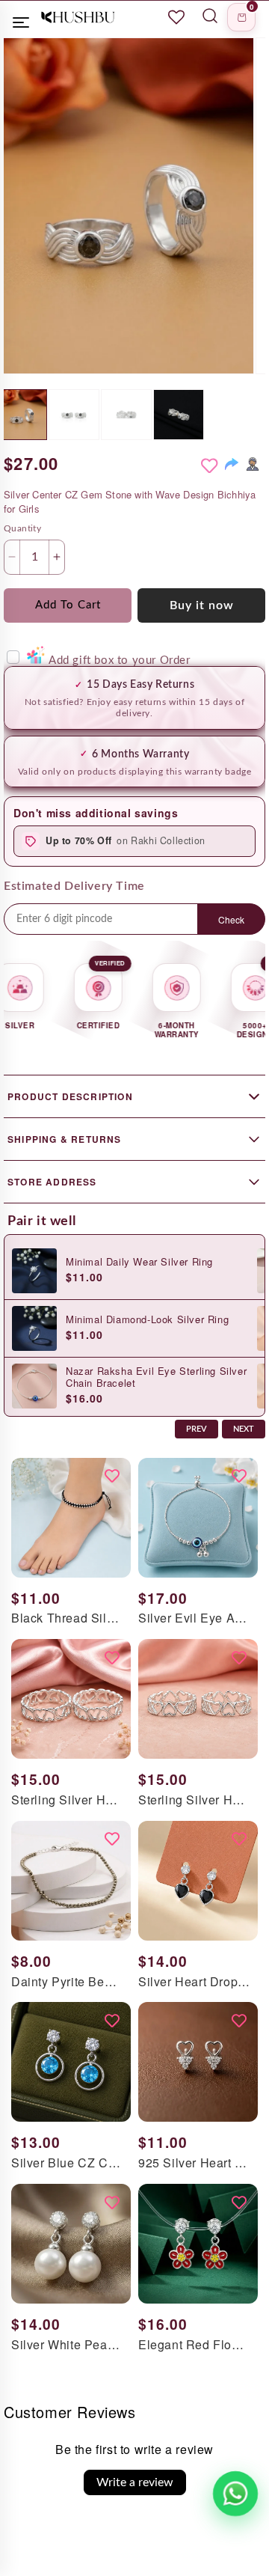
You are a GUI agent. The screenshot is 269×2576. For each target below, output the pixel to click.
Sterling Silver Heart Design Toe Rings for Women (67, 1800)
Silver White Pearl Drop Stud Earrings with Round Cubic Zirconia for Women (67, 2345)
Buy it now (202, 605)
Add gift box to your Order (119, 660)
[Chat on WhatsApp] (236, 2494)
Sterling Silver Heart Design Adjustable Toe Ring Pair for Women (194, 1800)
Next (244, 1429)
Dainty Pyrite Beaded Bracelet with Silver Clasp (67, 1982)
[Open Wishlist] (176, 17)
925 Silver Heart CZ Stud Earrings (194, 2163)
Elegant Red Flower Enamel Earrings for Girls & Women (194, 2345)
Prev (197, 1429)
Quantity (22, 528)
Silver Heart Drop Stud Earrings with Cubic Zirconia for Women (194, 1982)
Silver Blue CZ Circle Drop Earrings (67, 2163)
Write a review (135, 2482)
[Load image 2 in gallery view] (74, 415)
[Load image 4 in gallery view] (179, 415)
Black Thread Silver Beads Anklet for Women (67, 1618)
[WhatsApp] (253, 464)
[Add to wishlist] (209, 466)
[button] (241, 17)
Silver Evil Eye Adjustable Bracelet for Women (194, 1618)
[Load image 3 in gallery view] (126, 415)
